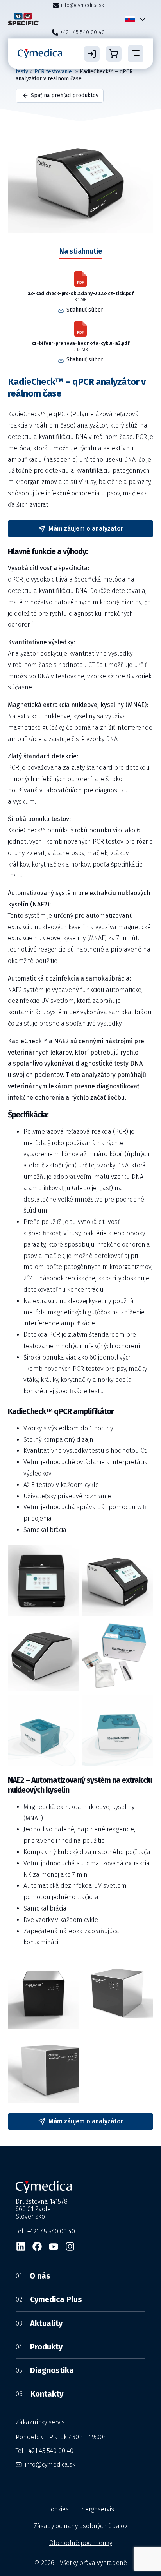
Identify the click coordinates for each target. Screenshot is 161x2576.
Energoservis (96, 2509)
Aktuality (39, 2323)
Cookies (58, 2509)
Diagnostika (45, 2370)
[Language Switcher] (141, 19)
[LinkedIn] (21, 2246)
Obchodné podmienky (81, 2543)
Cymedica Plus (49, 2299)
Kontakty (39, 2394)
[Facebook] (37, 2246)
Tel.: (45, 2451)
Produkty (39, 2347)
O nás (33, 2276)
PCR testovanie (54, 72)
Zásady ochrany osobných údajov (80, 2526)
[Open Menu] (136, 54)
